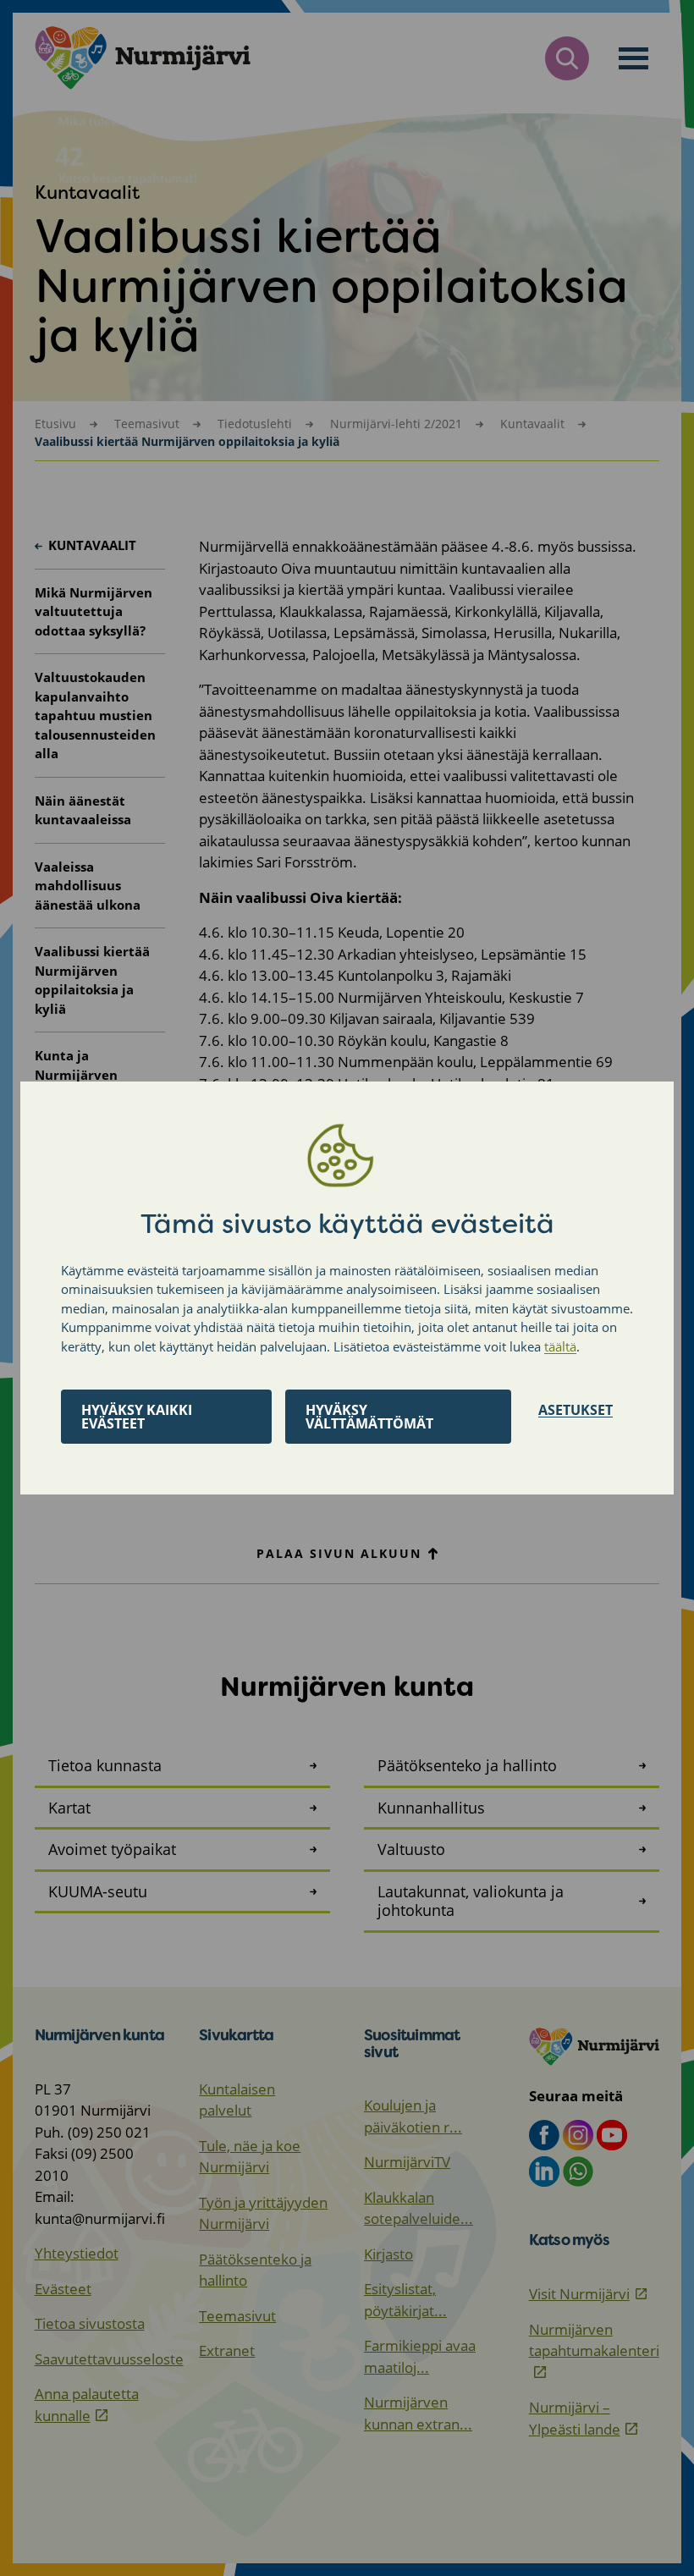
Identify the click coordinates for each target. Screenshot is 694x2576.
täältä (560, 1346)
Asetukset (576, 1410)
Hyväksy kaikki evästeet (137, 1417)
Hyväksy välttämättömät (369, 1417)
